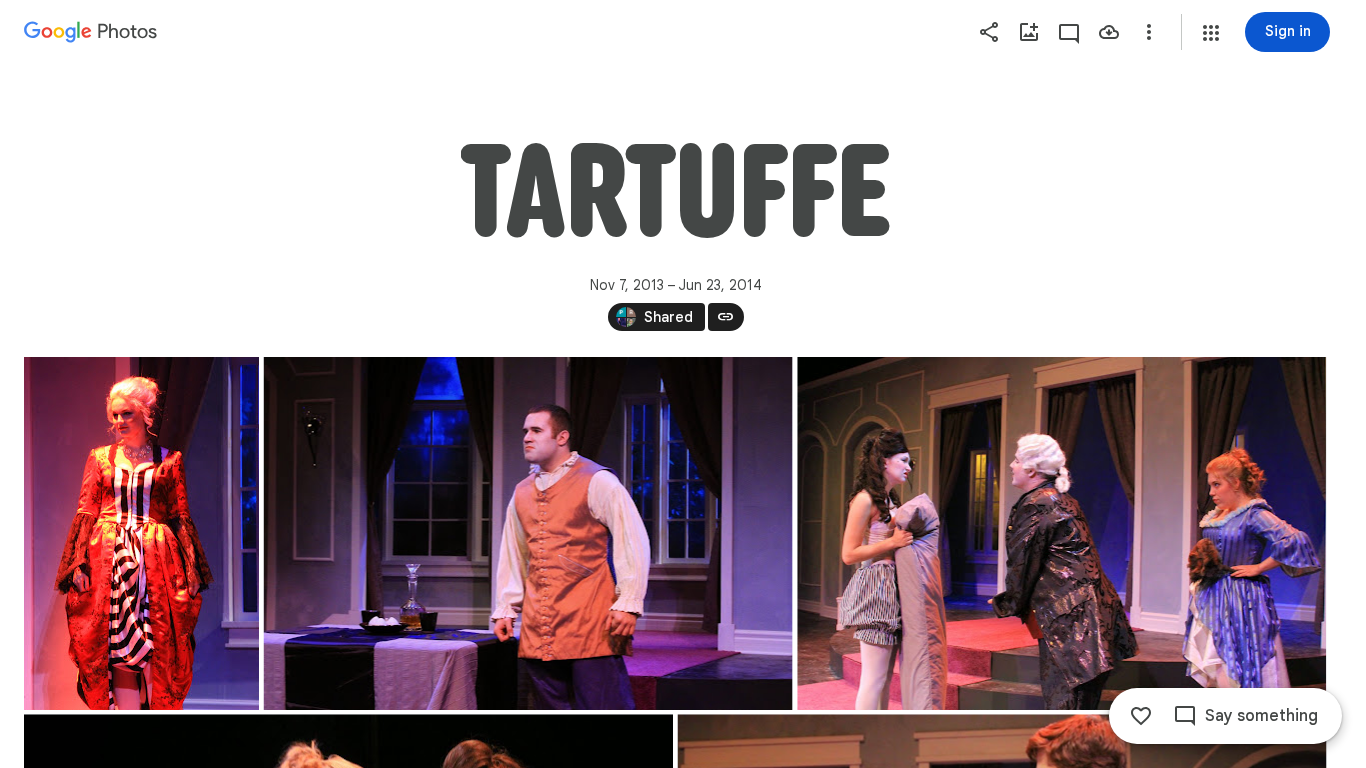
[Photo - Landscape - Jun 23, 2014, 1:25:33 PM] (1061, 533)
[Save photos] (1109, 32)
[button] (1211, 33)
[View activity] (1069, 32)
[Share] (989, 32)
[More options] (1149, 32)
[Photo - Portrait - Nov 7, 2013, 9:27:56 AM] (141, 533)
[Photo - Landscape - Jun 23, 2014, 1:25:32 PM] (528, 533)
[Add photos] (1029, 32)
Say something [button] (1261, 716)
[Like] (1141, 716)
